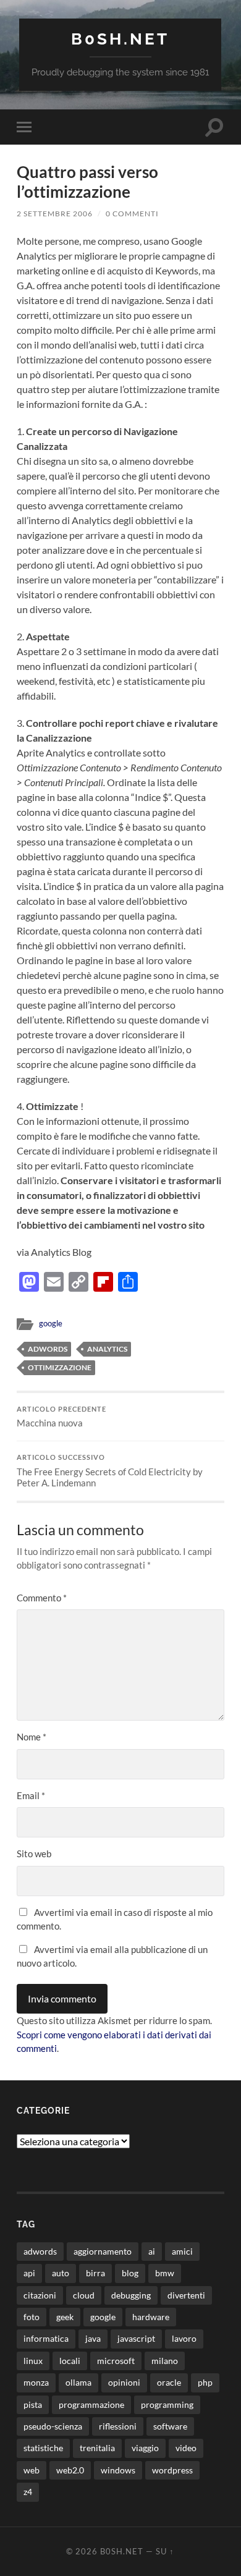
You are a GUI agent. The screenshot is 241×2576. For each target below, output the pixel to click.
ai (152, 2251)
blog (130, 2273)
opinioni (124, 2382)
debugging (131, 2295)
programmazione (91, 2404)
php (205, 2382)
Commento (42, 1598)
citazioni (40, 2295)
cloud (84, 2295)
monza (36, 2382)
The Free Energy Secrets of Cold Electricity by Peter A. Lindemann (110, 1471)
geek (65, 2317)
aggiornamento (103, 2251)
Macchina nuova (61, 1417)
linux (33, 2361)
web (32, 2470)
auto (61, 2273)
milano (165, 2361)
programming (167, 2404)
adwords (48, 1349)
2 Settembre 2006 (55, 214)
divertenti (186, 2295)
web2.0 (70, 2470)
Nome (32, 1737)
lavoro (184, 2338)
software (170, 2426)
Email (31, 1795)
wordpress (172, 2470)
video (186, 2448)
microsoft (116, 2361)
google (51, 1323)
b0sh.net (120, 39)
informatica (46, 2338)
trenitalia (97, 2448)
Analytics (107, 1349)
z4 (28, 2492)
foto (32, 2317)
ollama (78, 2382)
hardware (151, 2317)
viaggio (145, 2448)
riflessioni (118, 2426)
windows (118, 2470)
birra (95, 2273)
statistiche (43, 2448)
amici (182, 2251)
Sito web (34, 1854)
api (29, 2273)
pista (33, 2404)
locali (70, 2361)
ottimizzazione (60, 1367)
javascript (136, 2338)
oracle (169, 2382)
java (93, 2338)
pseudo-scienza (53, 2426)
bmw (165, 2273)
